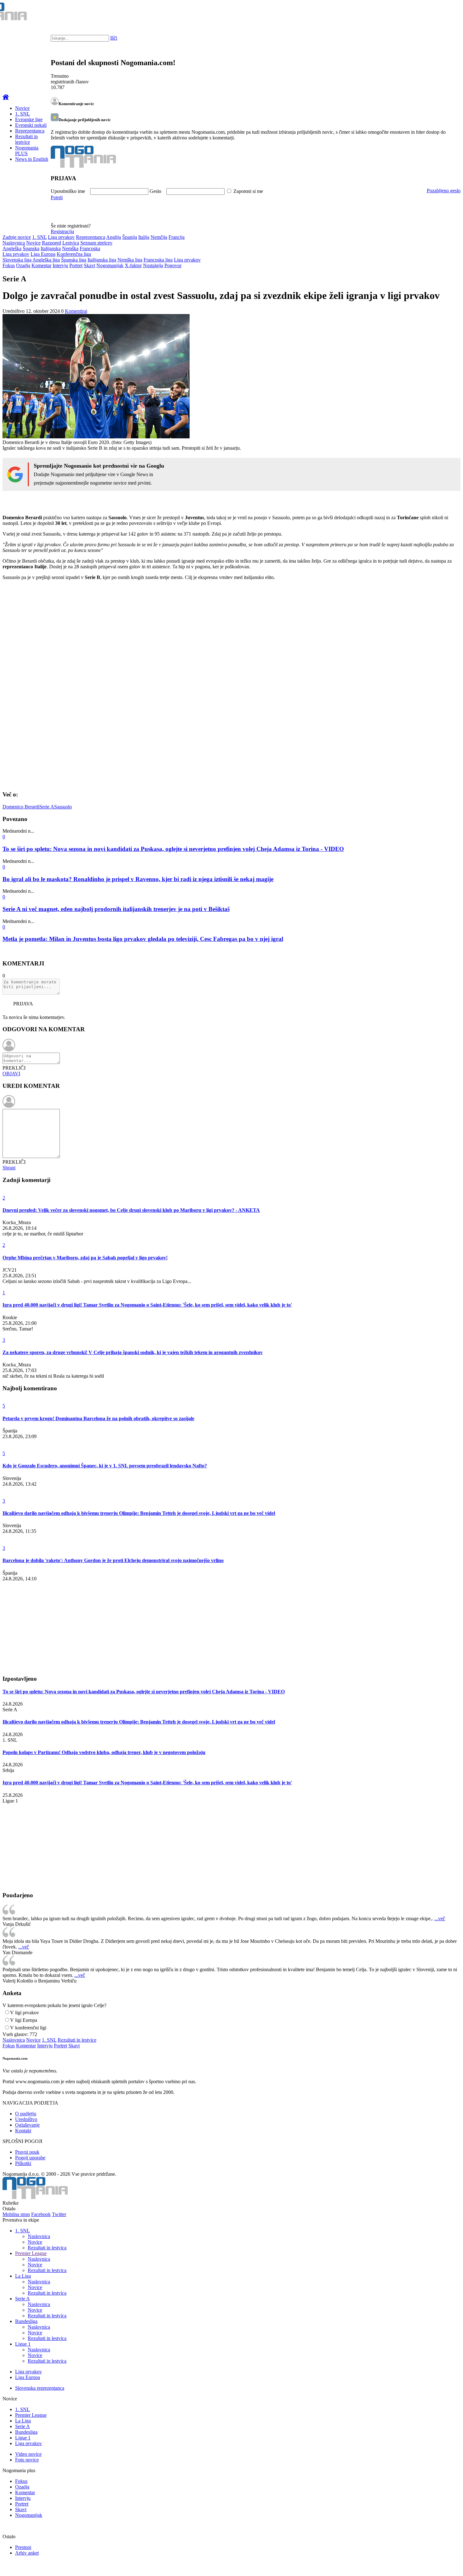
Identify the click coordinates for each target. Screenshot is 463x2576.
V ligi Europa (24, 2020)
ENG (446, 13)
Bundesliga (26, 2321)
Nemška (70, 248)
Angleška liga (46, 260)
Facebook (41, 2214)
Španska (31, 248)
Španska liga (74, 260)
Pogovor (173, 265)
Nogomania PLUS (27, 151)
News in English (32, 159)
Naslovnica (14, 243)
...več (440, 1918)
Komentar (41, 265)
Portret (76, 265)
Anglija (114, 237)
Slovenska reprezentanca (40, 2388)
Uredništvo (26, 2119)
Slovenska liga (17, 260)
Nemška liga (130, 260)
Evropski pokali (31, 125)
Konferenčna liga (74, 254)
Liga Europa (43, 254)
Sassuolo (63, 807)
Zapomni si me (248, 191)
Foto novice (27, 2460)
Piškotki (23, 2163)
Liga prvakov (61, 237)
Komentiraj (76, 311)
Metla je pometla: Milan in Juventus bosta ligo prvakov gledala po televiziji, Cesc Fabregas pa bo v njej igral (143, 939)
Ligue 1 (23, 2344)
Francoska (90, 248)
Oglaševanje (27, 2125)
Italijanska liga (102, 260)
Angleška (12, 248)
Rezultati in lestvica (47, 2248)
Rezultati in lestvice (26, 139)
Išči (114, 38)
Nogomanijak (110, 265)
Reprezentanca (30, 131)
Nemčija (159, 237)
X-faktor (133, 265)
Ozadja (23, 265)
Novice (22, 108)
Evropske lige (29, 119)
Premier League (31, 2253)
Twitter (59, 2214)
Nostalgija (153, 265)
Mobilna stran (16, 2214)
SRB (433, 13)
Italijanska (51, 248)
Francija (177, 237)
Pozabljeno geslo (444, 191)
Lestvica (71, 243)
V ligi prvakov (25, 2013)
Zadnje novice (17, 237)
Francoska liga (158, 260)
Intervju (60, 265)
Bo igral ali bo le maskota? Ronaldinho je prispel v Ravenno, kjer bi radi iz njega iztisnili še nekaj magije (138, 879)
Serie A (47, 807)
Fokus (9, 265)
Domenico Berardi (21, 807)
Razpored (51, 243)
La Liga (23, 2276)
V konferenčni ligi (28, 2028)
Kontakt (23, 2131)
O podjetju (26, 2114)
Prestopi (23, 2547)
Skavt (89, 265)
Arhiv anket (27, 2553)
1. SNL (23, 114)
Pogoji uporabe (30, 2158)
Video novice (28, 2454)
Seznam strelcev (96, 243)
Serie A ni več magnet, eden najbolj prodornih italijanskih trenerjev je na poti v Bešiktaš (116, 909)
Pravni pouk (27, 2152)
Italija (144, 237)
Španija (130, 237)
